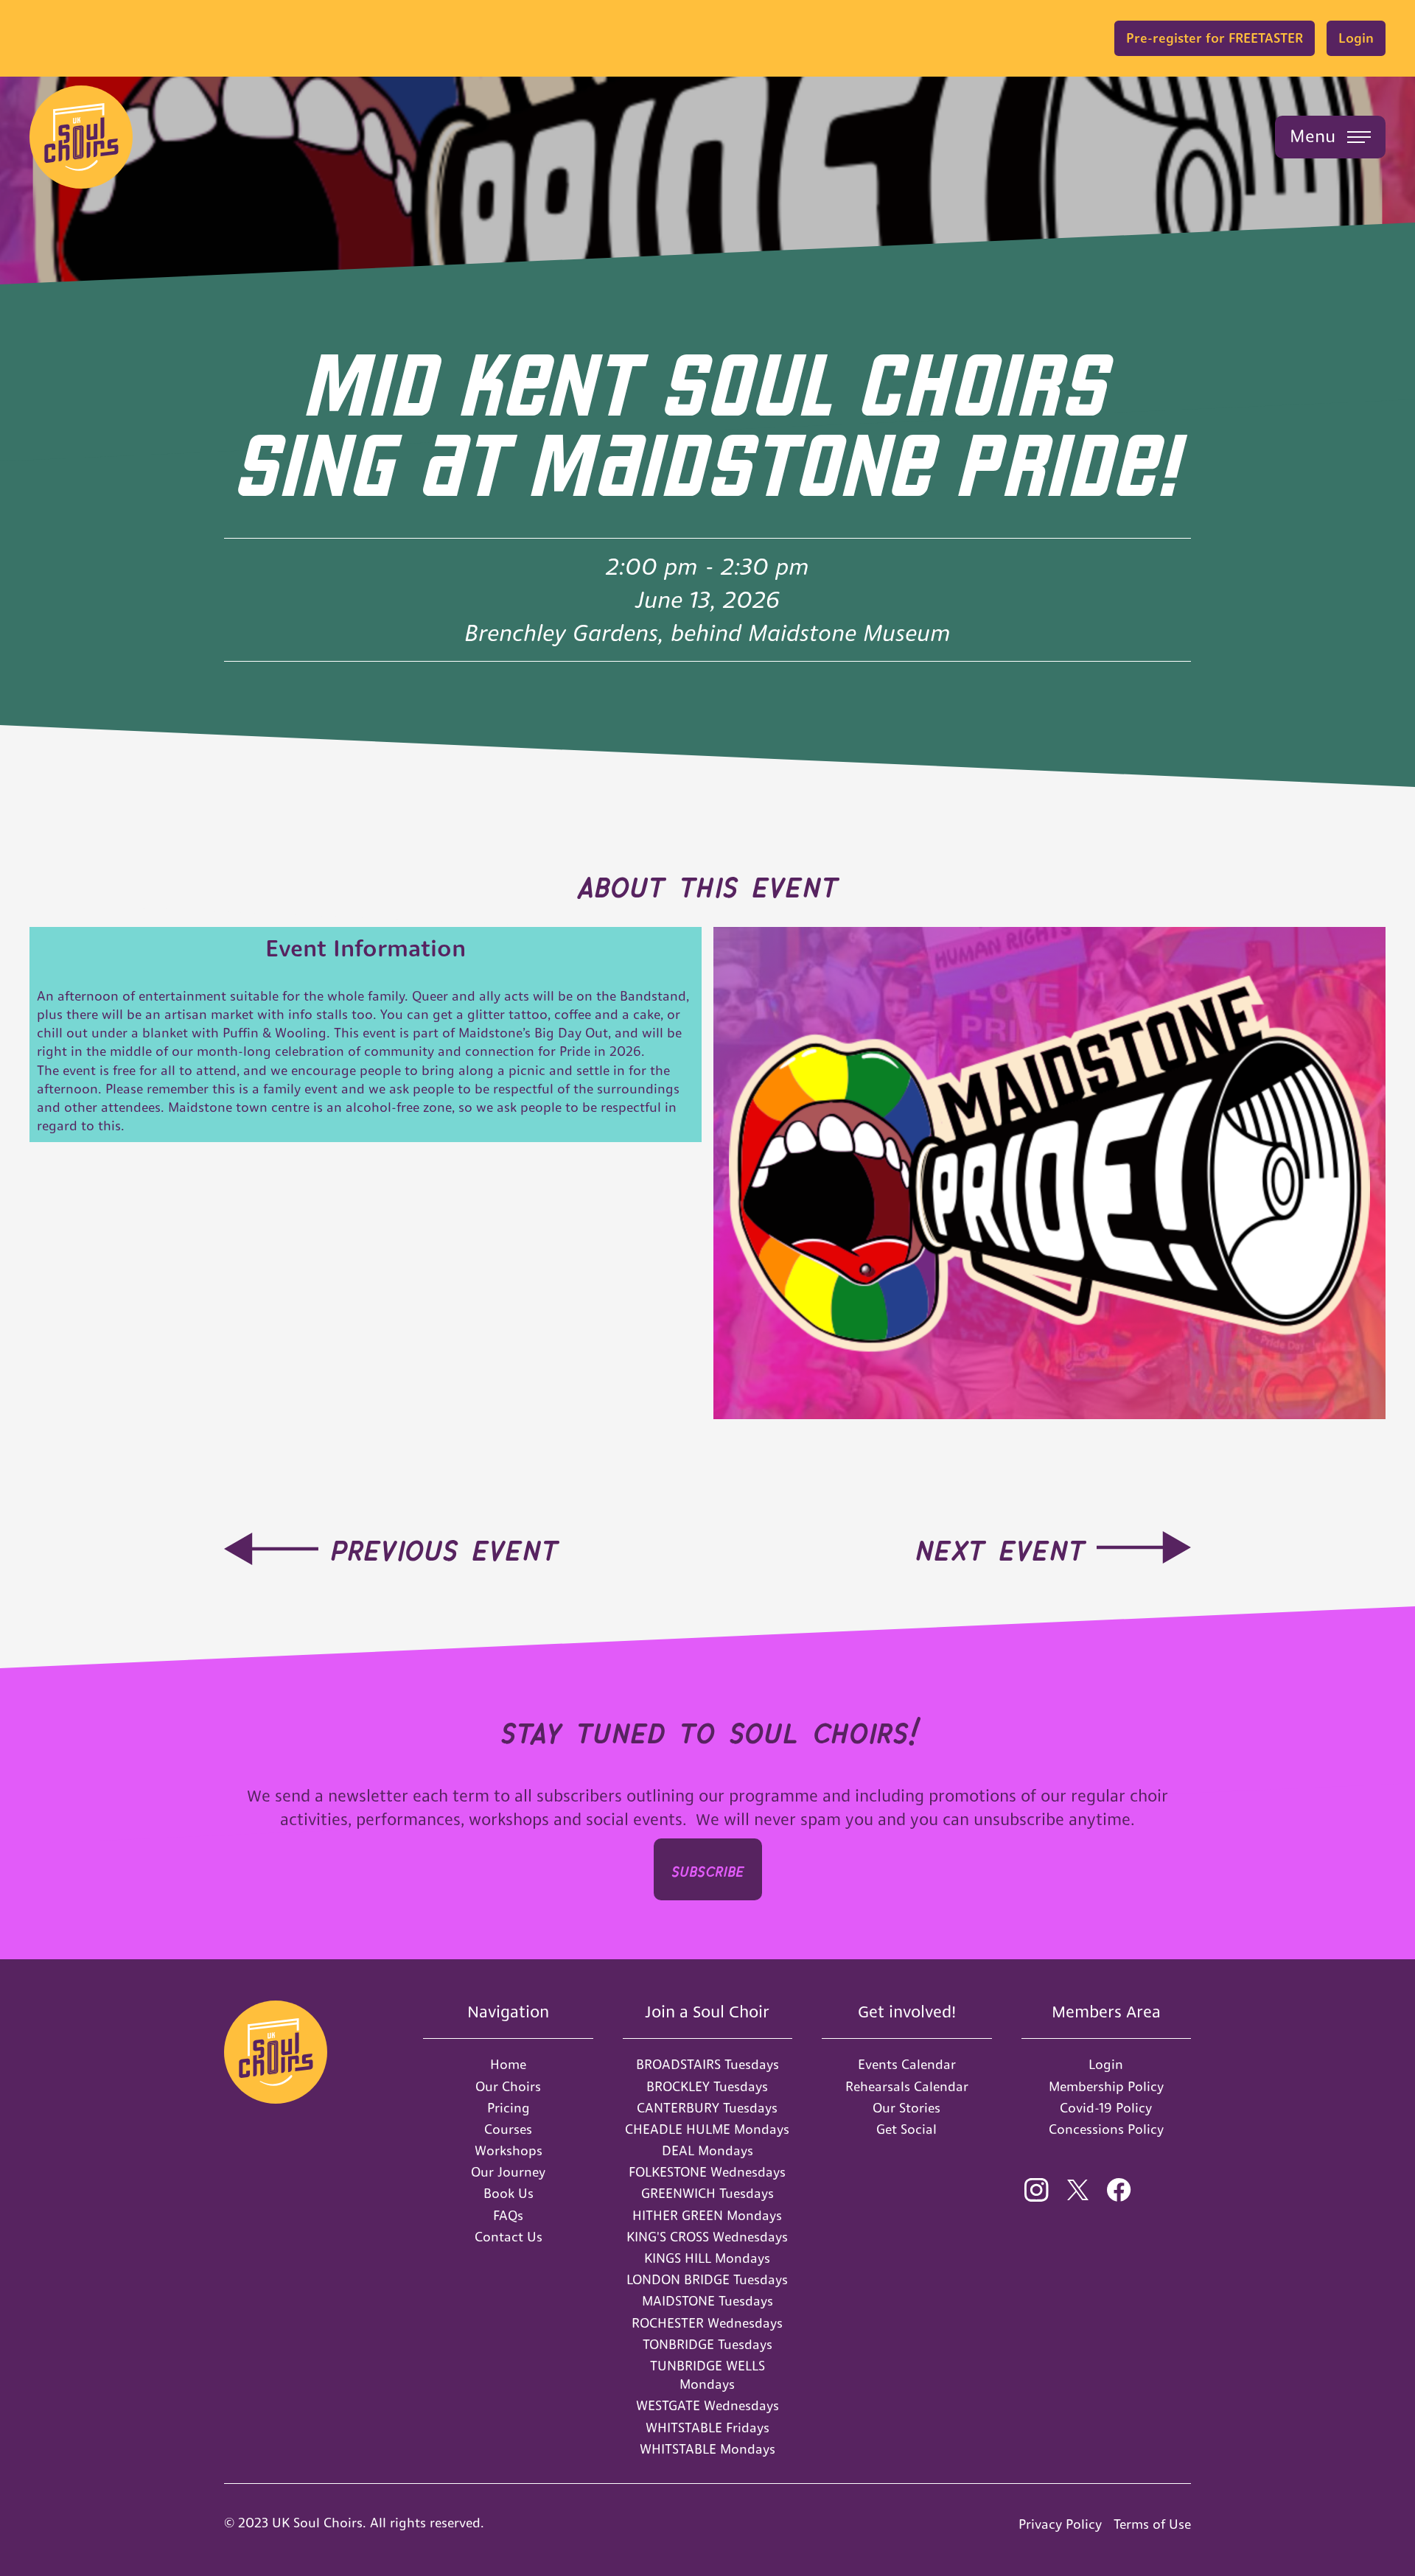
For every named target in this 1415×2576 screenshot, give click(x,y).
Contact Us (509, 2237)
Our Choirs (508, 2086)
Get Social (906, 2129)
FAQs (508, 2215)
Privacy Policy (1060, 2524)
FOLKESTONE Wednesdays (707, 2172)
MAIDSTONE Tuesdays (707, 2301)
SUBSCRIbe (708, 1869)
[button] (1330, 137)
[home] (81, 137)
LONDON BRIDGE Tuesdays (707, 2279)
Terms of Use (1152, 2524)
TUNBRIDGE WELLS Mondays (707, 2375)
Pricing (509, 2108)
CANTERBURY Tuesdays (707, 2108)
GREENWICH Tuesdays (707, 2193)
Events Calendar (907, 2064)
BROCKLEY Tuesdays (707, 2086)
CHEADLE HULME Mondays (707, 2129)
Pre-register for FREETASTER (1215, 38)
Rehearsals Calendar (907, 2086)
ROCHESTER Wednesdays (707, 2323)
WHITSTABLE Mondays (707, 2449)
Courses (508, 2129)
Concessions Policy (1106, 2129)
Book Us (509, 2193)
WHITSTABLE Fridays (707, 2428)
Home (508, 2064)
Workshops (509, 2150)
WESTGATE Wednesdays (707, 2405)
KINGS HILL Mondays (707, 2258)
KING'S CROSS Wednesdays (707, 2237)
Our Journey (508, 2172)
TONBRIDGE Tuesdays (707, 2344)
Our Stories (906, 2108)
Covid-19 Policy (1106, 2108)
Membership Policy (1106, 2086)
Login (1356, 38)
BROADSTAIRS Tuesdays (707, 2064)
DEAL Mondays (707, 2150)
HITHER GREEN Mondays (707, 2215)
